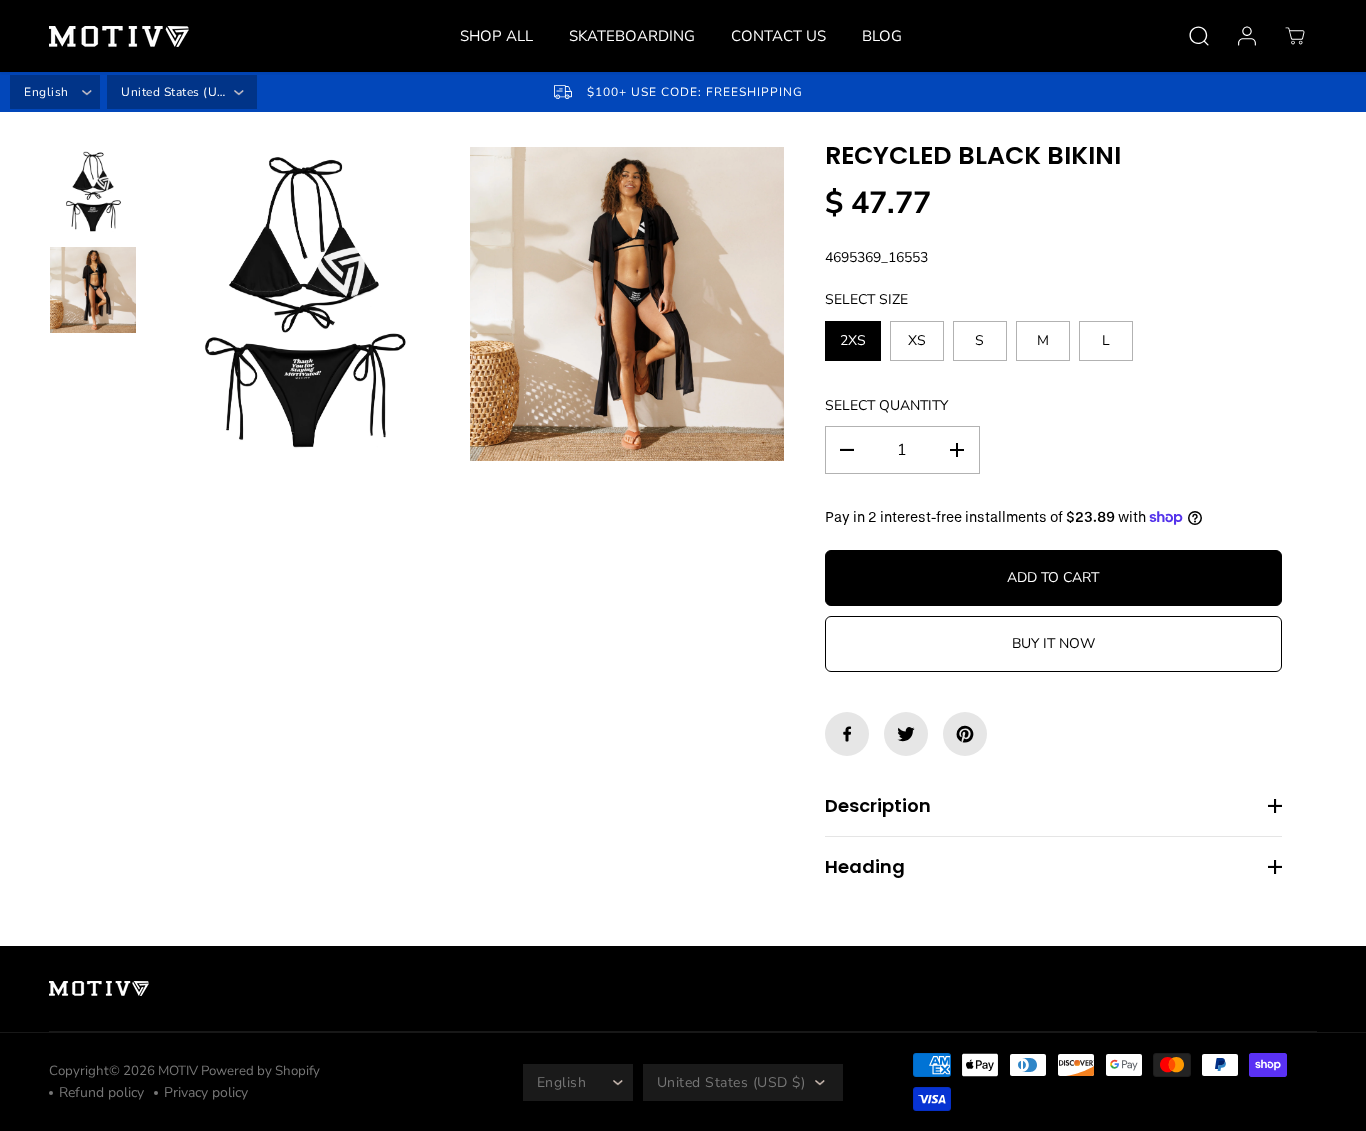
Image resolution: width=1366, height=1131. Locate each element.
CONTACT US (778, 36)
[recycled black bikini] (303, 303)
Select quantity (886, 405)
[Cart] (1295, 36)
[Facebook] (847, 734)
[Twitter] (906, 734)
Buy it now (1053, 643)
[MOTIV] (119, 36)
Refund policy (101, 1092)
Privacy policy (206, 1092)
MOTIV (179, 1071)
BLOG (882, 36)
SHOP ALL (496, 36)
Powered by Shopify (260, 1071)
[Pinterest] (965, 734)
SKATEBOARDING (632, 36)
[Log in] (1247, 36)
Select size (866, 299)
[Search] (1199, 36)
